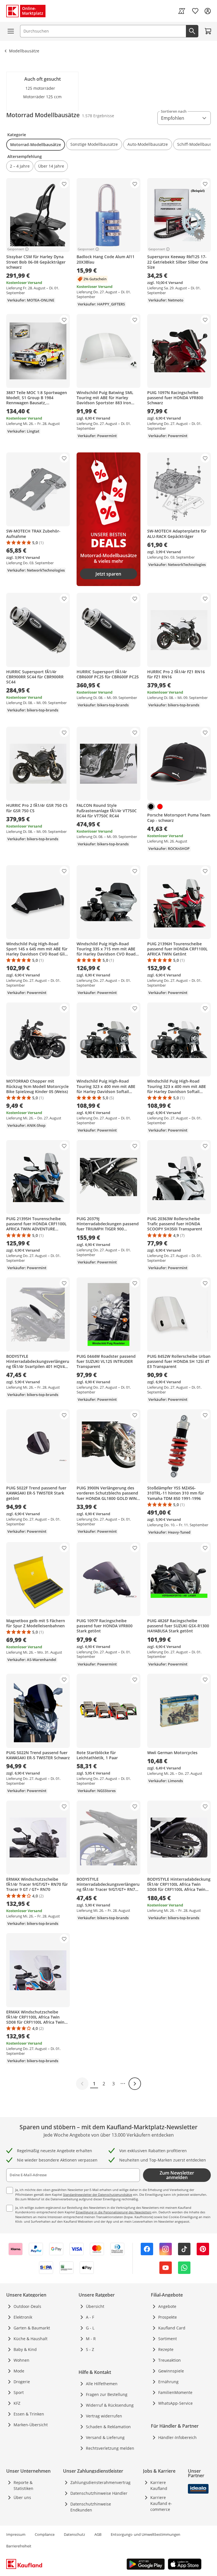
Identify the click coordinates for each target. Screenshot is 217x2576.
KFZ (17, 2403)
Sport (19, 2392)
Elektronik (23, 2317)
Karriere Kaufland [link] (159, 2485)
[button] (36, 145)
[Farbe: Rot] (160, 807)
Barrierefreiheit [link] (19, 2546)
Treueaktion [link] (170, 2360)
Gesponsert (16, 249)
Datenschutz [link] (74, 2534)
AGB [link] (98, 2534)
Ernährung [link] (168, 2382)
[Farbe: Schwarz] (151, 807)
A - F (90, 2317)
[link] (182, 11)
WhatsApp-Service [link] (175, 2403)
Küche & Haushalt (31, 2339)
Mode (19, 2371)
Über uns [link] (22, 2497)
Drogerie (22, 2382)
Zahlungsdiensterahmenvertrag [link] (100, 2482)
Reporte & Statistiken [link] (23, 2485)
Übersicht (95, 2306)
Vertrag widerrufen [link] (104, 2416)
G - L (90, 2328)
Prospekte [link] (168, 2317)
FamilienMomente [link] (175, 2392)
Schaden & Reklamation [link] (108, 2427)
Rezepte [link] (166, 2349)
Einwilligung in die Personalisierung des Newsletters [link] (114, 2212)
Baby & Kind (25, 2349)
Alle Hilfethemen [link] (102, 2384)
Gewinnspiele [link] (171, 2371)
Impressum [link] (16, 2534)
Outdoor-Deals (27, 2306)
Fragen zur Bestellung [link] (107, 2394)
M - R (91, 2339)
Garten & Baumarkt (32, 2328)
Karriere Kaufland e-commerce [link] (161, 2503)
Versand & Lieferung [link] (105, 2437)
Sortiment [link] (168, 2339)
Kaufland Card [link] (172, 2328)
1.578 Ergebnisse (98, 116)
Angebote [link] (167, 2306)
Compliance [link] (45, 2534)
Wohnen (21, 2360)
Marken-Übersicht (31, 2425)
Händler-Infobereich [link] (177, 2437)
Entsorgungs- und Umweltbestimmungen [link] (146, 2534)
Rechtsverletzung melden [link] (110, 2448)
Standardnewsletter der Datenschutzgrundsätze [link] (98, 2195)
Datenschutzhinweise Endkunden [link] (91, 2507)
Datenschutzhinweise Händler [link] (99, 2493)
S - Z (90, 2349)
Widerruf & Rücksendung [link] (110, 2405)
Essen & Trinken (29, 2414)
